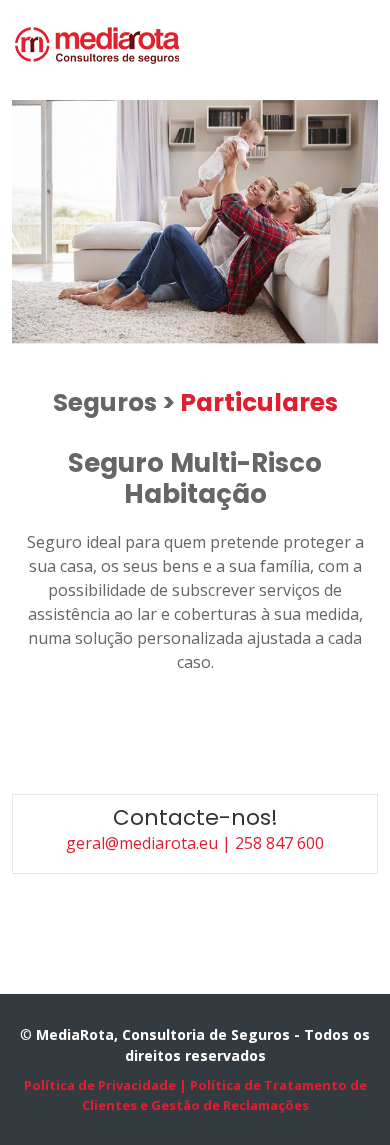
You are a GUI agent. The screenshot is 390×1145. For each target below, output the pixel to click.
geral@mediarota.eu (144, 843)
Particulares (259, 402)
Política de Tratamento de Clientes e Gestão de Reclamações (224, 1095)
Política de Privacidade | (105, 1085)
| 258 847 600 (273, 843)
